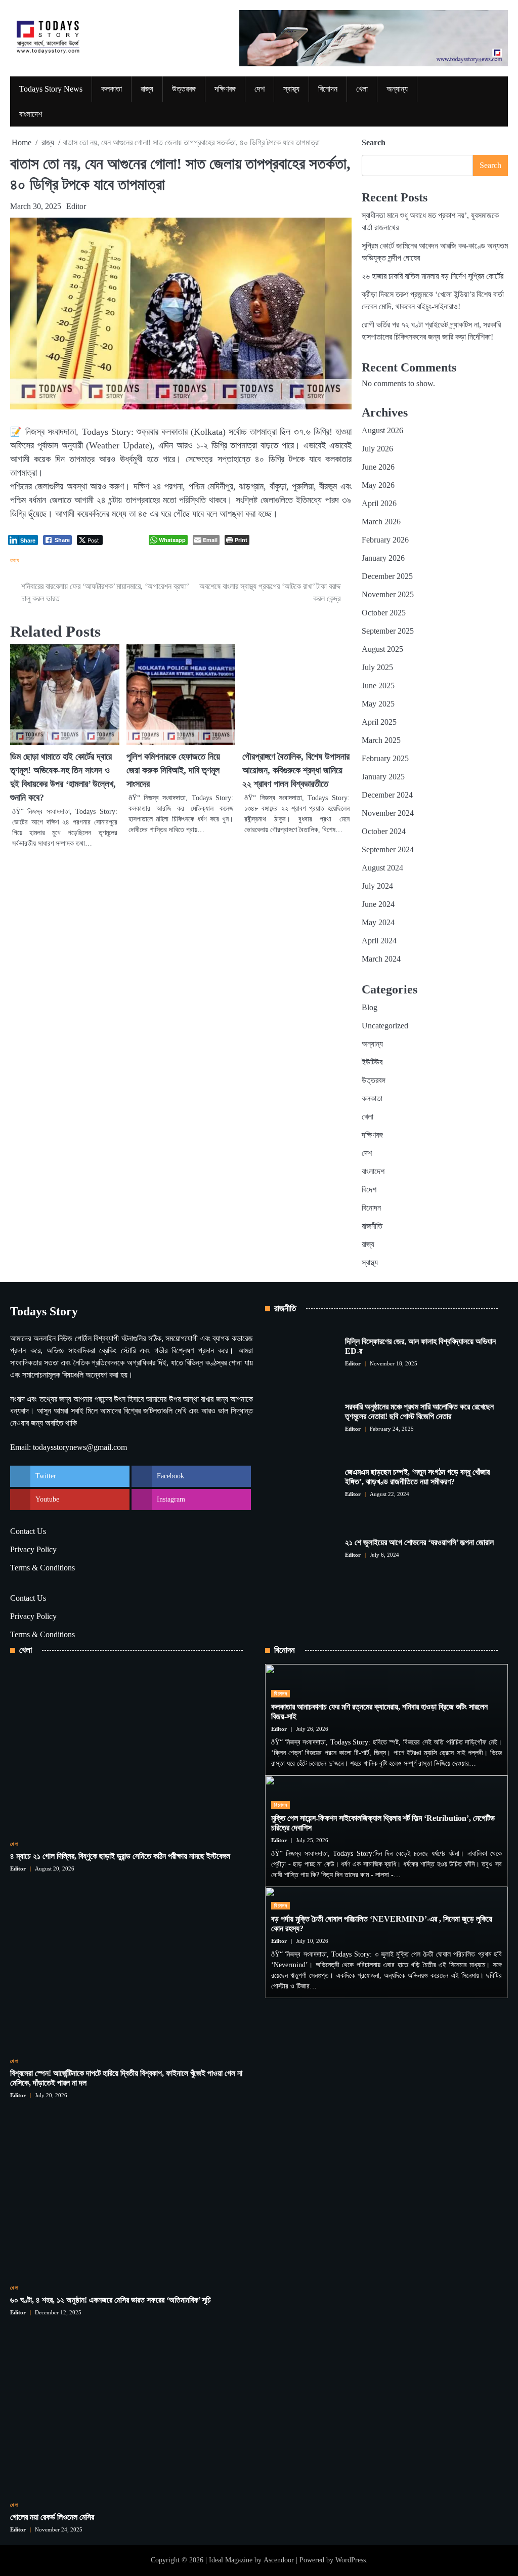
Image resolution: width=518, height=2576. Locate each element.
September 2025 (388, 631)
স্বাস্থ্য (291, 89)
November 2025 (388, 594)
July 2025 (377, 667)
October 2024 (384, 831)
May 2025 (378, 704)
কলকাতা (112, 89)
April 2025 (379, 722)
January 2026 (383, 558)
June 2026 (378, 467)
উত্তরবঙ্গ (184, 89)
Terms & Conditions (42, 1568)
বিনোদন (328, 89)
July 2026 (377, 449)
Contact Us (28, 1531)
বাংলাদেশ (31, 114)
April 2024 (379, 941)
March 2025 (381, 740)
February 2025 (385, 758)
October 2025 (384, 613)
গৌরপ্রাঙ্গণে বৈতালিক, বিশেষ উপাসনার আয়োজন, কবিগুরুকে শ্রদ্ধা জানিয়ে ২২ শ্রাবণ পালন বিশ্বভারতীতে (296, 770)
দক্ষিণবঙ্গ (225, 89)
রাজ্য (147, 89)
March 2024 (381, 959)
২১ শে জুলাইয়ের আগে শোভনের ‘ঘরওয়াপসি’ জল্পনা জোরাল (419, 1542)
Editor (76, 206)
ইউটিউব (372, 1062)
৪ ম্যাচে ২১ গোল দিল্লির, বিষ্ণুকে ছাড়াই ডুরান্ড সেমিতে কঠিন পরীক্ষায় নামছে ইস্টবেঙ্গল (120, 1856)
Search (374, 142)
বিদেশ (369, 1190)
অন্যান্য (397, 89)
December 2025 (387, 576)
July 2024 (377, 886)
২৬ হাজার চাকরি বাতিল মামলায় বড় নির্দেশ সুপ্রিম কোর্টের (433, 276)
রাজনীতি (372, 1226)
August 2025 (382, 649)
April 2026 (379, 503)
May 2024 (378, 922)
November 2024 (388, 813)
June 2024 (378, 904)
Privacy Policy (33, 1549)
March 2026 (381, 522)
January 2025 (383, 777)
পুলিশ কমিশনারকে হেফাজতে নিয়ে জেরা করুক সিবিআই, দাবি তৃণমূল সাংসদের (173, 770)
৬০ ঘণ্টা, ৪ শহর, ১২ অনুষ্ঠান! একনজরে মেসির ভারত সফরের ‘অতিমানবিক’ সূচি (111, 2300)
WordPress (351, 2560)
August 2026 (382, 430)
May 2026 (378, 485)
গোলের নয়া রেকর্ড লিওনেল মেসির (52, 2517)
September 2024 (388, 849)
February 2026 (385, 540)
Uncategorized (385, 1026)
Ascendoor (279, 2560)
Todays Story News (51, 89)
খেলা (362, 89)
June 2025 (378, 685)
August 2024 (382, 868)
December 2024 (387, 795)
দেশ (260, 89)
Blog (370, 1007)
